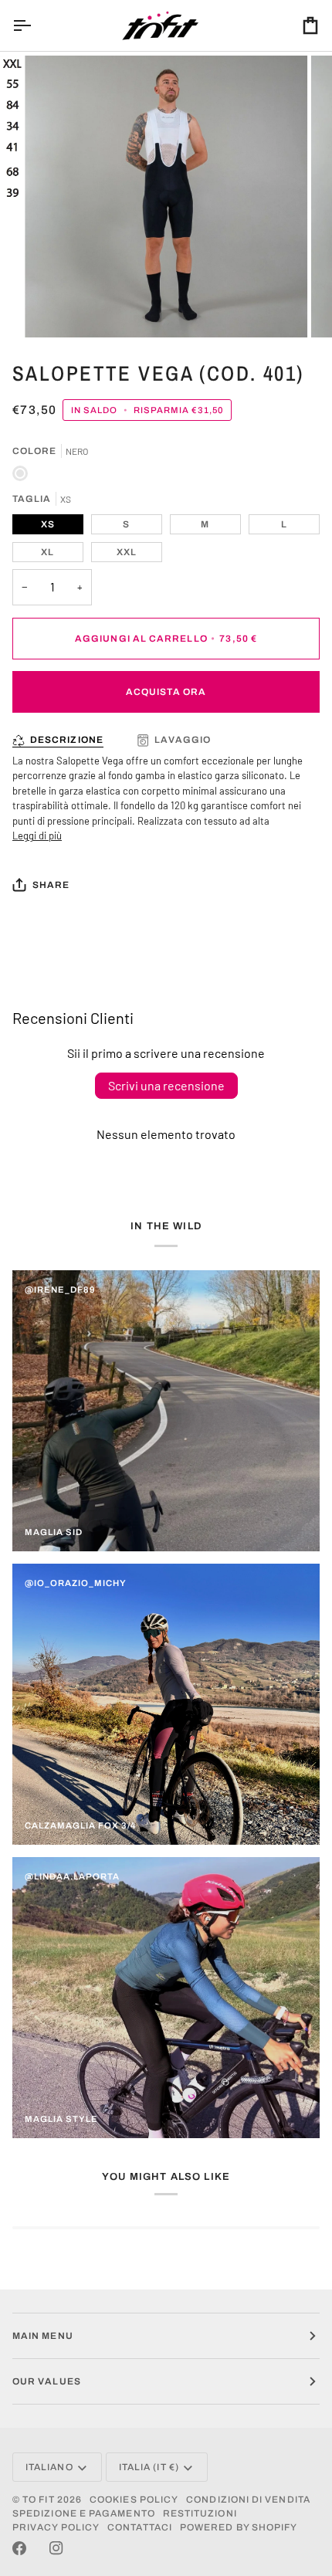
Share (51, 885)
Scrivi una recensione (166, 1085)
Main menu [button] (43, 2336)
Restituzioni (200, 2513)
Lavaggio (183, 740)
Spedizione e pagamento (84, 2513)
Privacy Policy (56, 2527)
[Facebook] (19, 2548)
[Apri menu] (36, 25)
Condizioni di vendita (248, 2500)
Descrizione (67, 740)
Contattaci (140, 2527)
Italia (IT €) (149, 2467)
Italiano (49, 2467)
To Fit (38, 2500)
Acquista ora (166, 692)
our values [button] (47, 2381)
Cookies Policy (134, 2500)
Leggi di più (37, 836)
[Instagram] (56, 2548)
